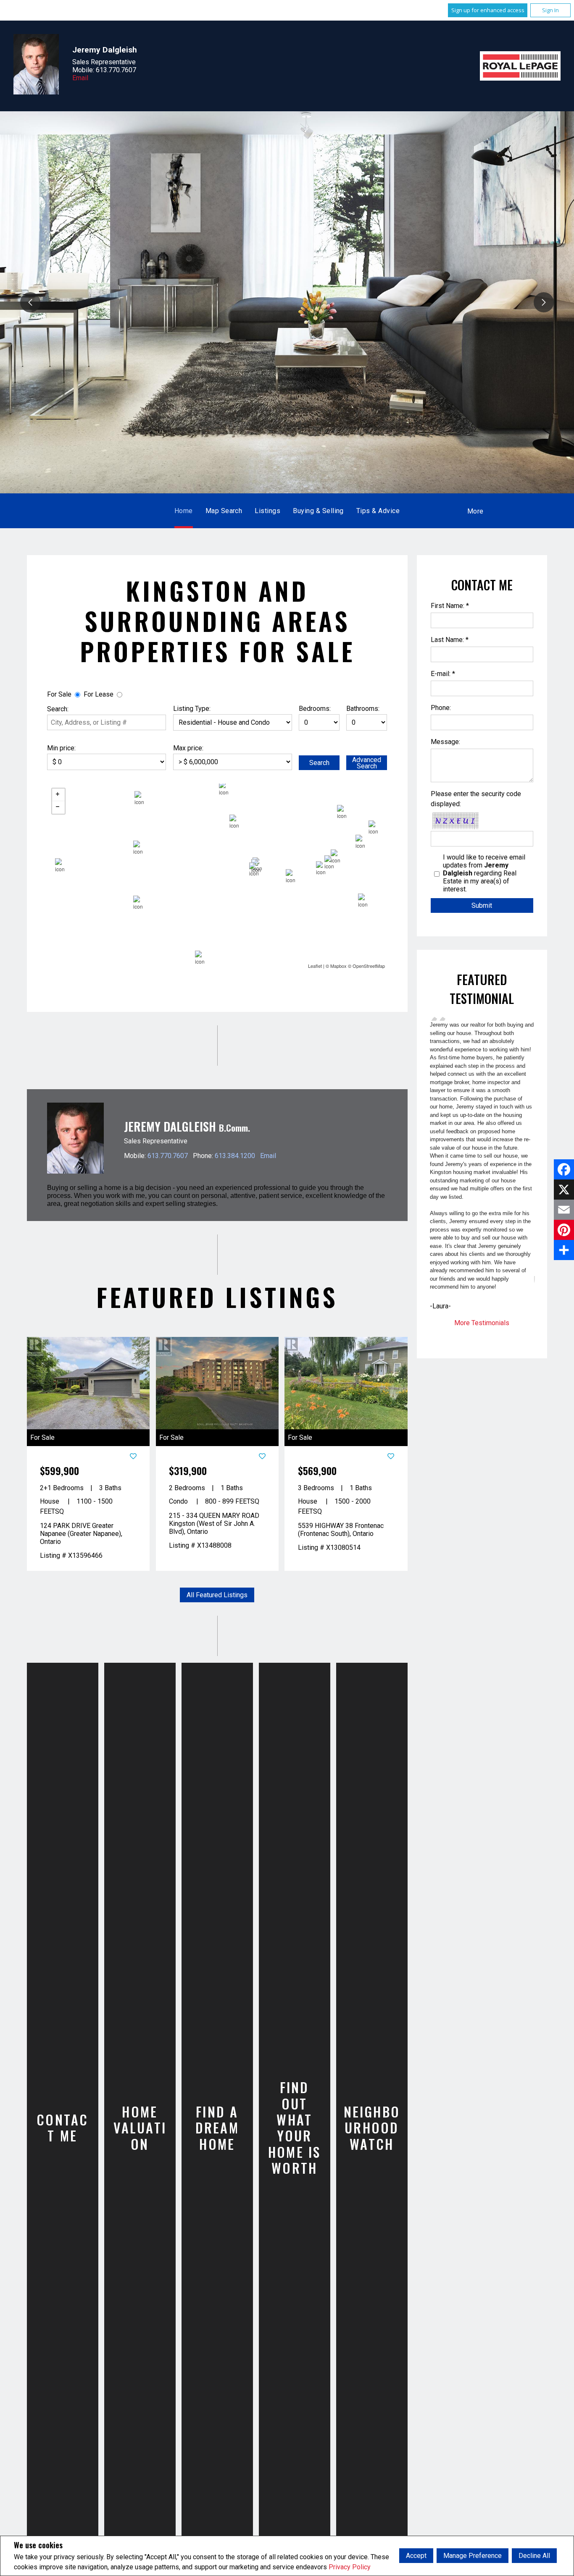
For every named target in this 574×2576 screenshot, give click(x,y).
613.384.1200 (235, 1156)
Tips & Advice (378, 511)
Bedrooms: (315, 709)
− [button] (58, 808)
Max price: (188, 748)
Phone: (441, 708)
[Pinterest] (564, 1230)
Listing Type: (192, 709)
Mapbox (338, 966)
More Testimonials (482, 1323)
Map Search (224, 511)
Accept (416, 2556)
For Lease (99, 695)
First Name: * (450, 606)
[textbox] (107, 723)
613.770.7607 (168, 1156)
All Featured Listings (217, 1595)
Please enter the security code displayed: (476, 799)
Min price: (61, 748)
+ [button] (58, 795)
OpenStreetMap (369, 966)
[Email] (564, 1210)
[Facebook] (564, 1169)
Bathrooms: (363, 709)
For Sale (59, 695)
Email (80, 78)
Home (184, 511)
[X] (564, 1190)
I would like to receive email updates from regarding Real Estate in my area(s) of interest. (484, 873)
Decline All (534, 2556)
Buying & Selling (318, 511)
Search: (58, 709)
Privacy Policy (350, 2567)
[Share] (564, 1250)
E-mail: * (443, 674)
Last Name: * (450, 640)
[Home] (520, 66)
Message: (445, 742)
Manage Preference (473, 2556)
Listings (267, 511)
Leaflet (315, 966)
